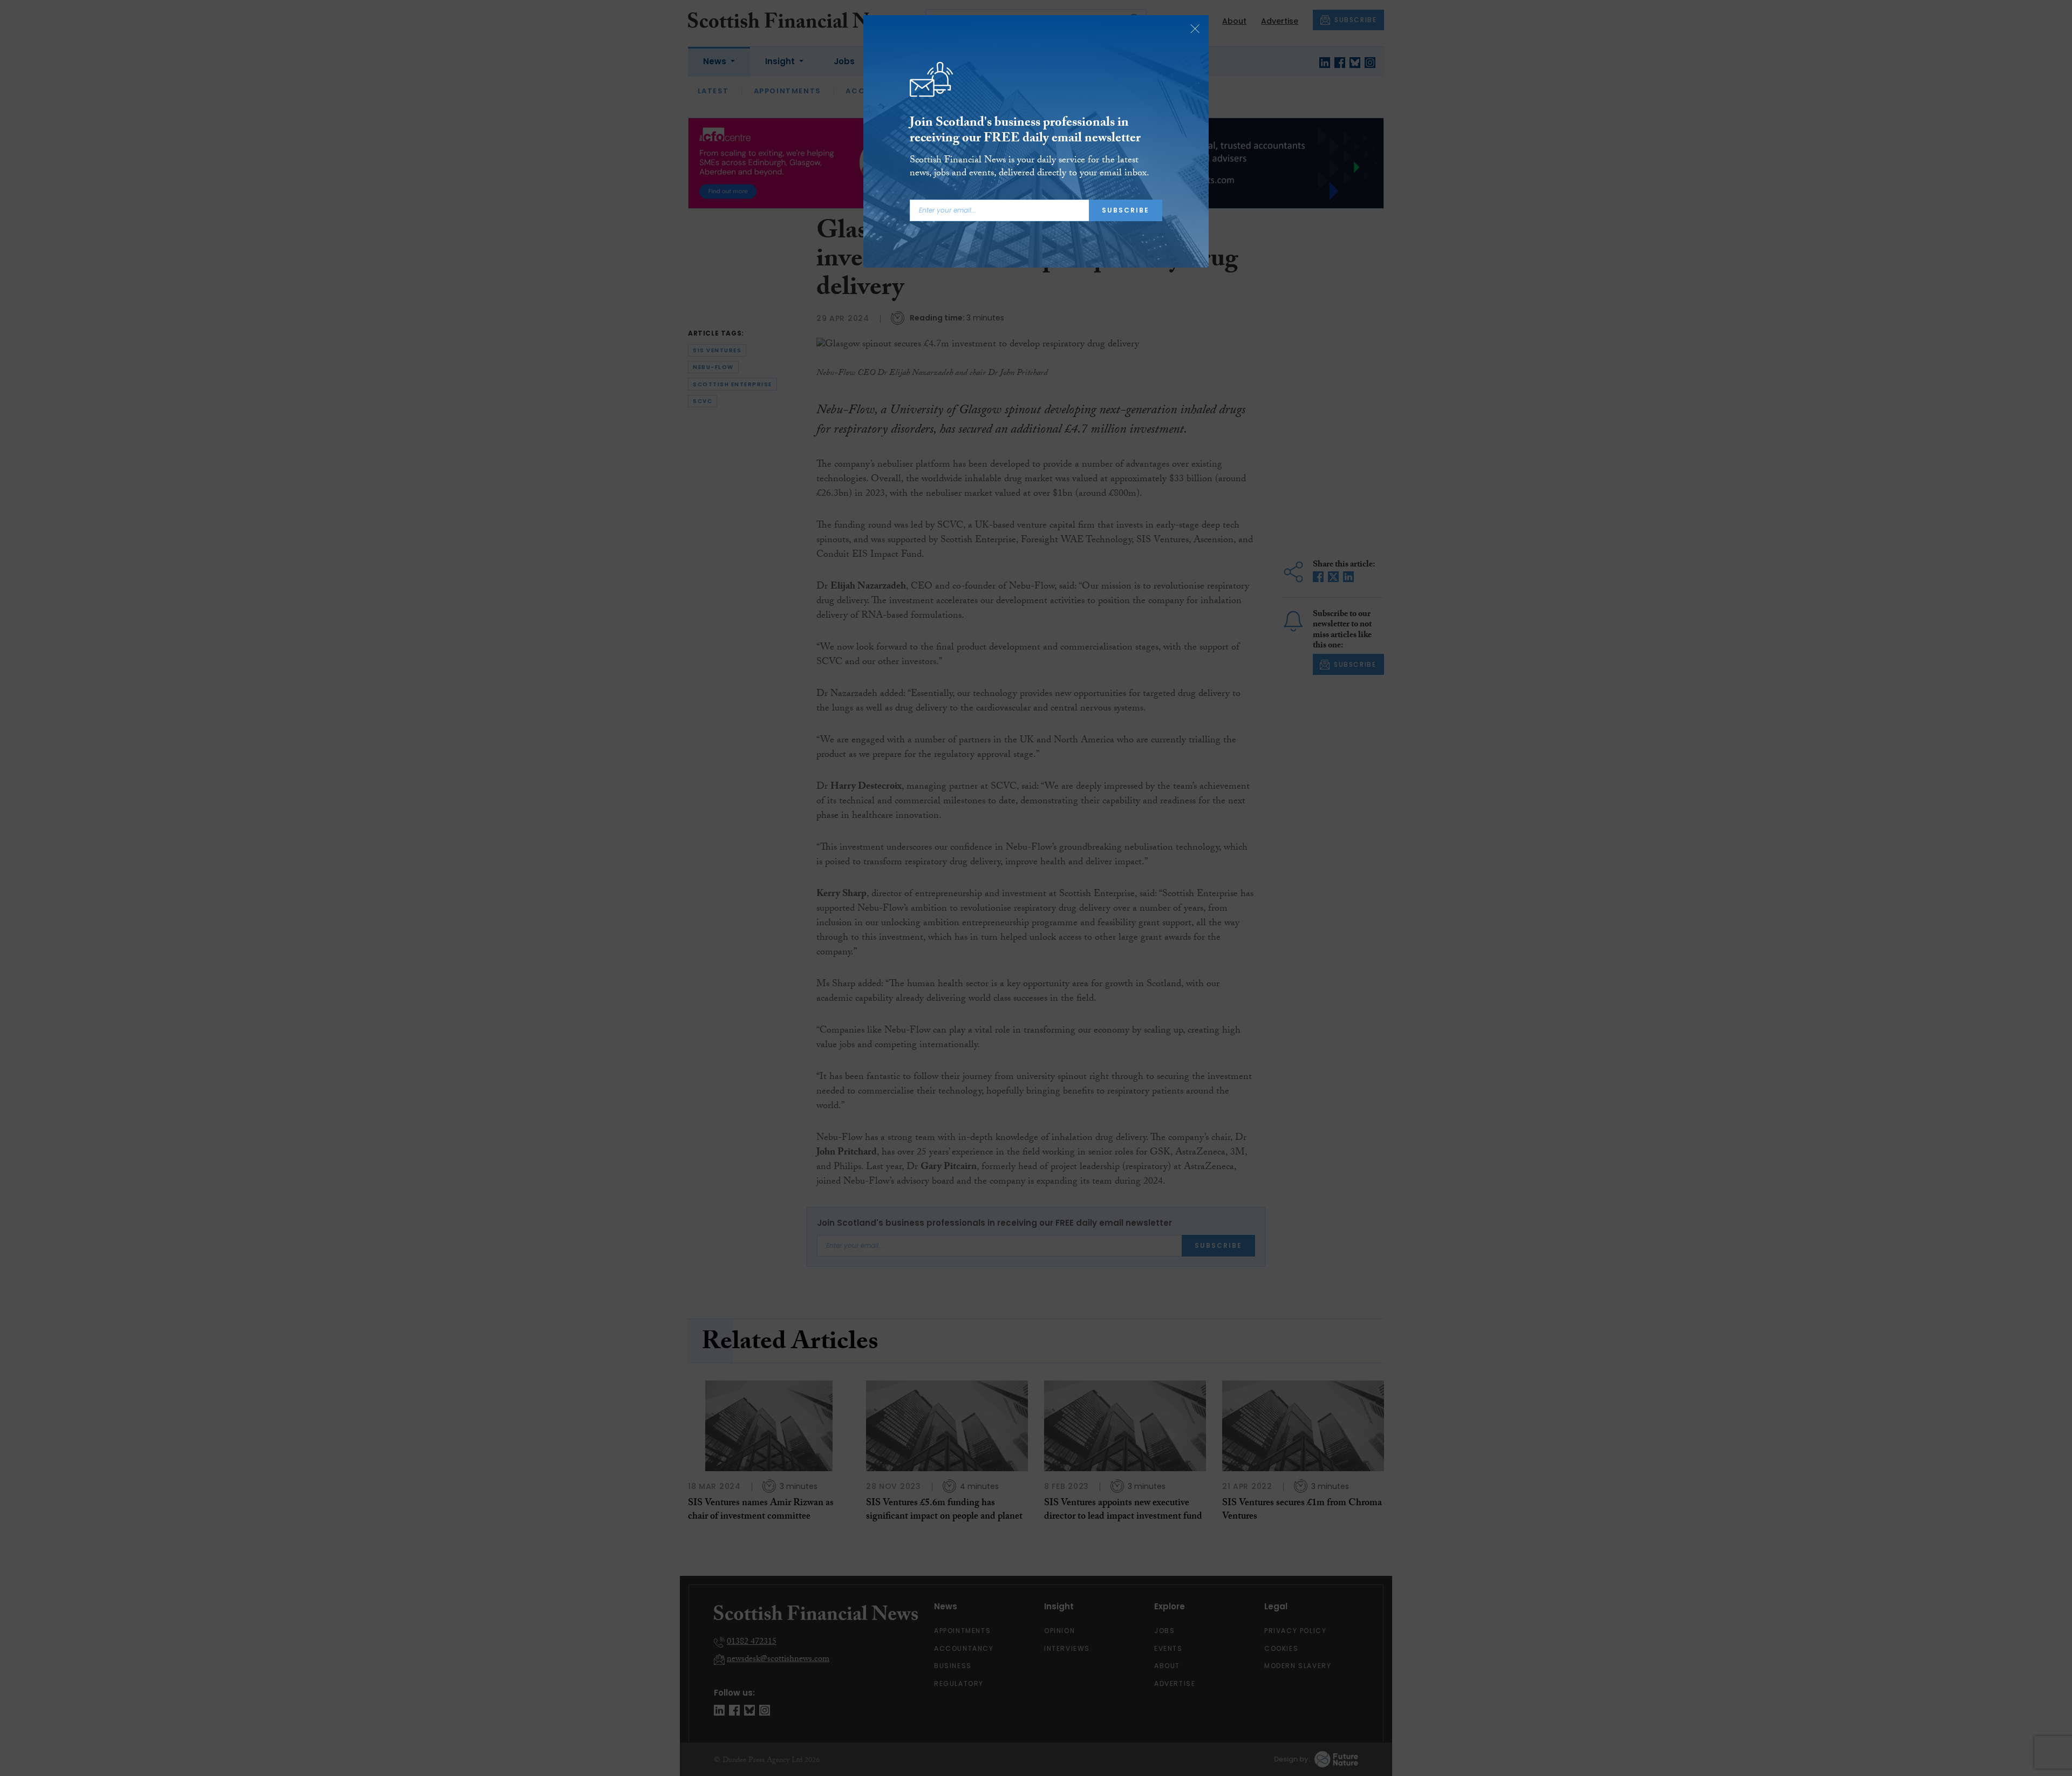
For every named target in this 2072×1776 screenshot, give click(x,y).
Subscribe (1126, 210)
